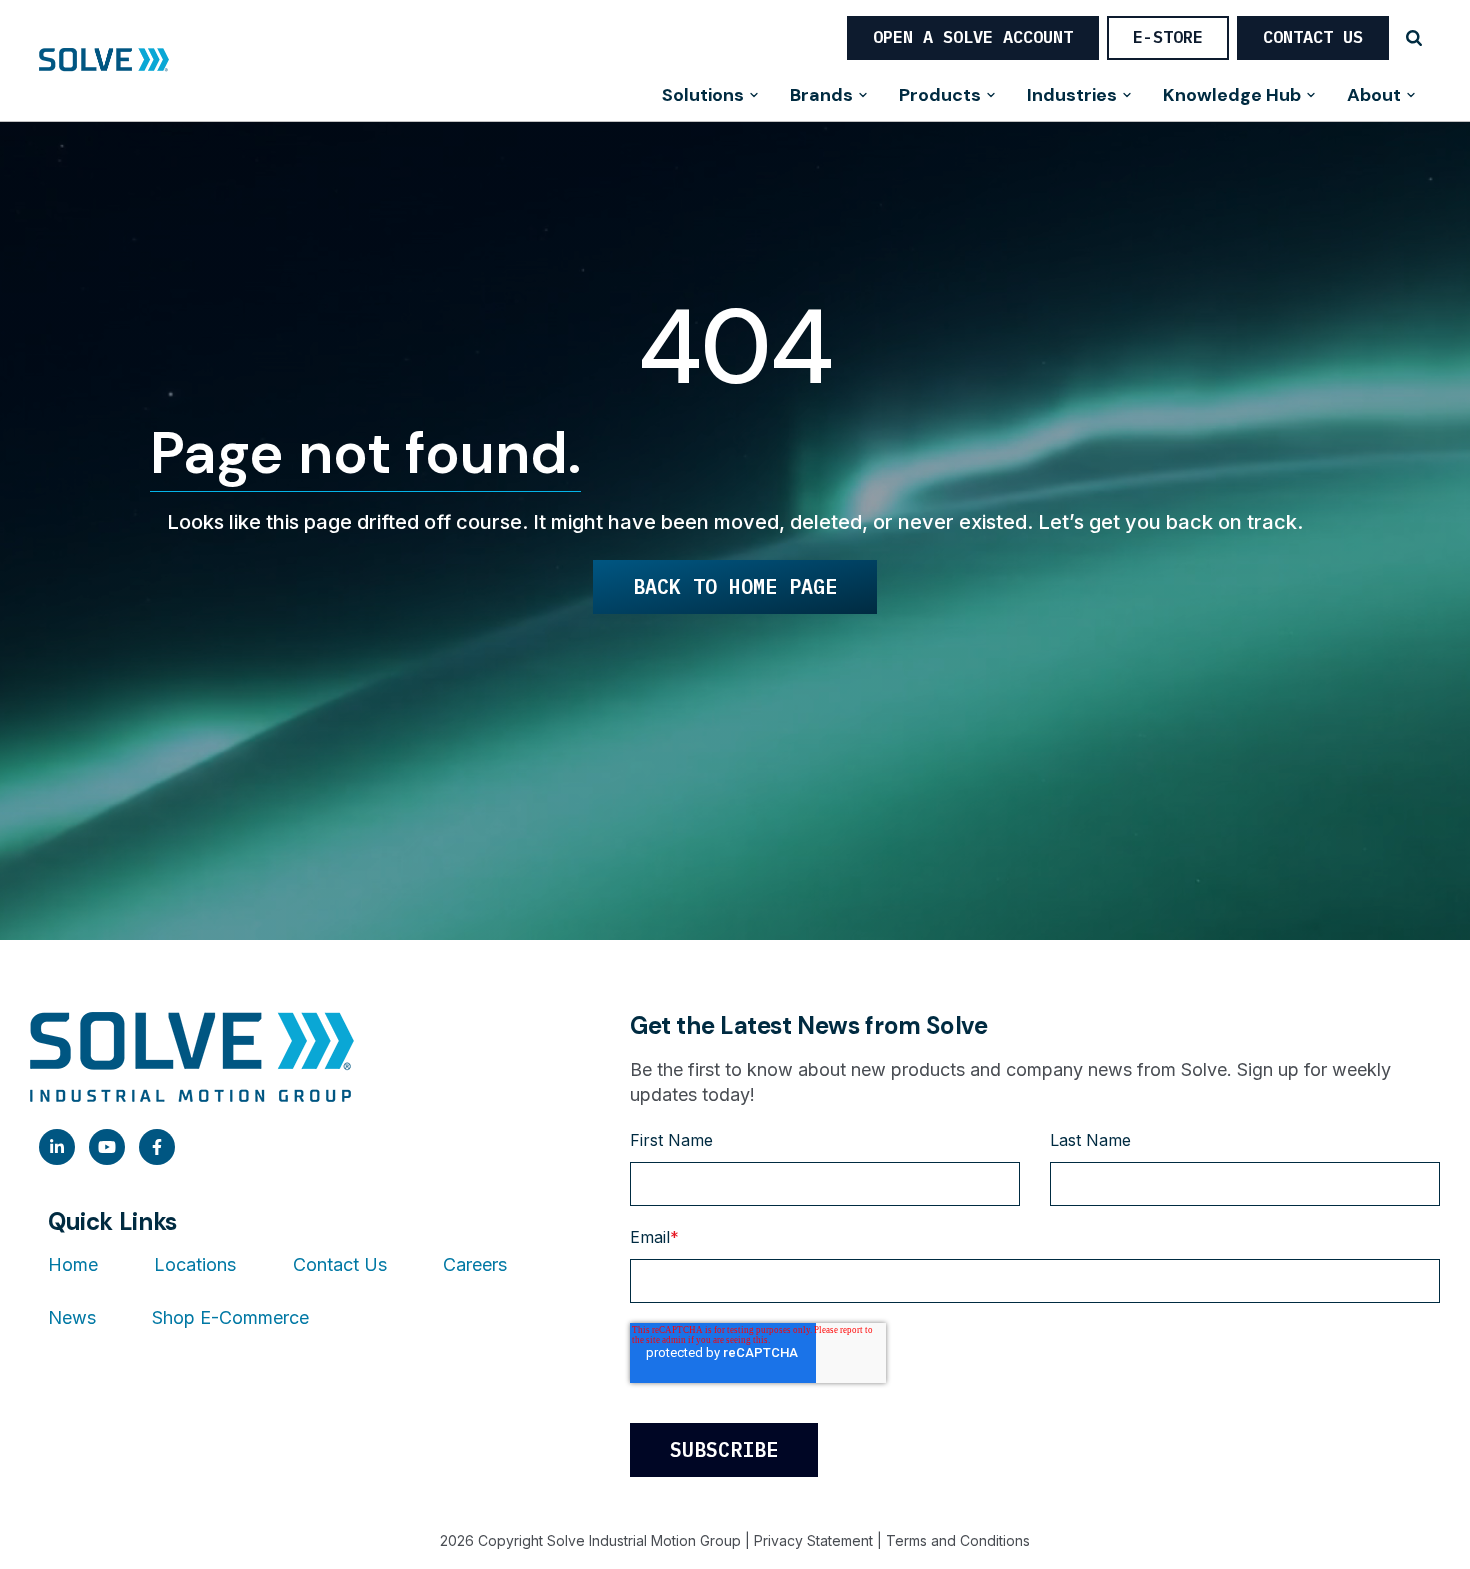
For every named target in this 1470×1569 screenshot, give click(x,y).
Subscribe (724, 1449)
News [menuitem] (72, 1317)
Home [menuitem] (73, 1264)
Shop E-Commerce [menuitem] (230, 1317)
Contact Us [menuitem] (340, 1264)
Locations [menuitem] (195, 1264)
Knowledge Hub (1232, 96)
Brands (821, 96)
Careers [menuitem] (475, 1264)
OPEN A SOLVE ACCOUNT (973, 37)
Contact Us (1313, 37)
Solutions (703, 96)
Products (940, 96)
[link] (57, 1147)
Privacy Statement (813, 1540)
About (1374, 96)
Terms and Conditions (958, 1540)
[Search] (1414, 38)
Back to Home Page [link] (735, 586)
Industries (1072, 96)
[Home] (104, 60)
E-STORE (1168, 37)
